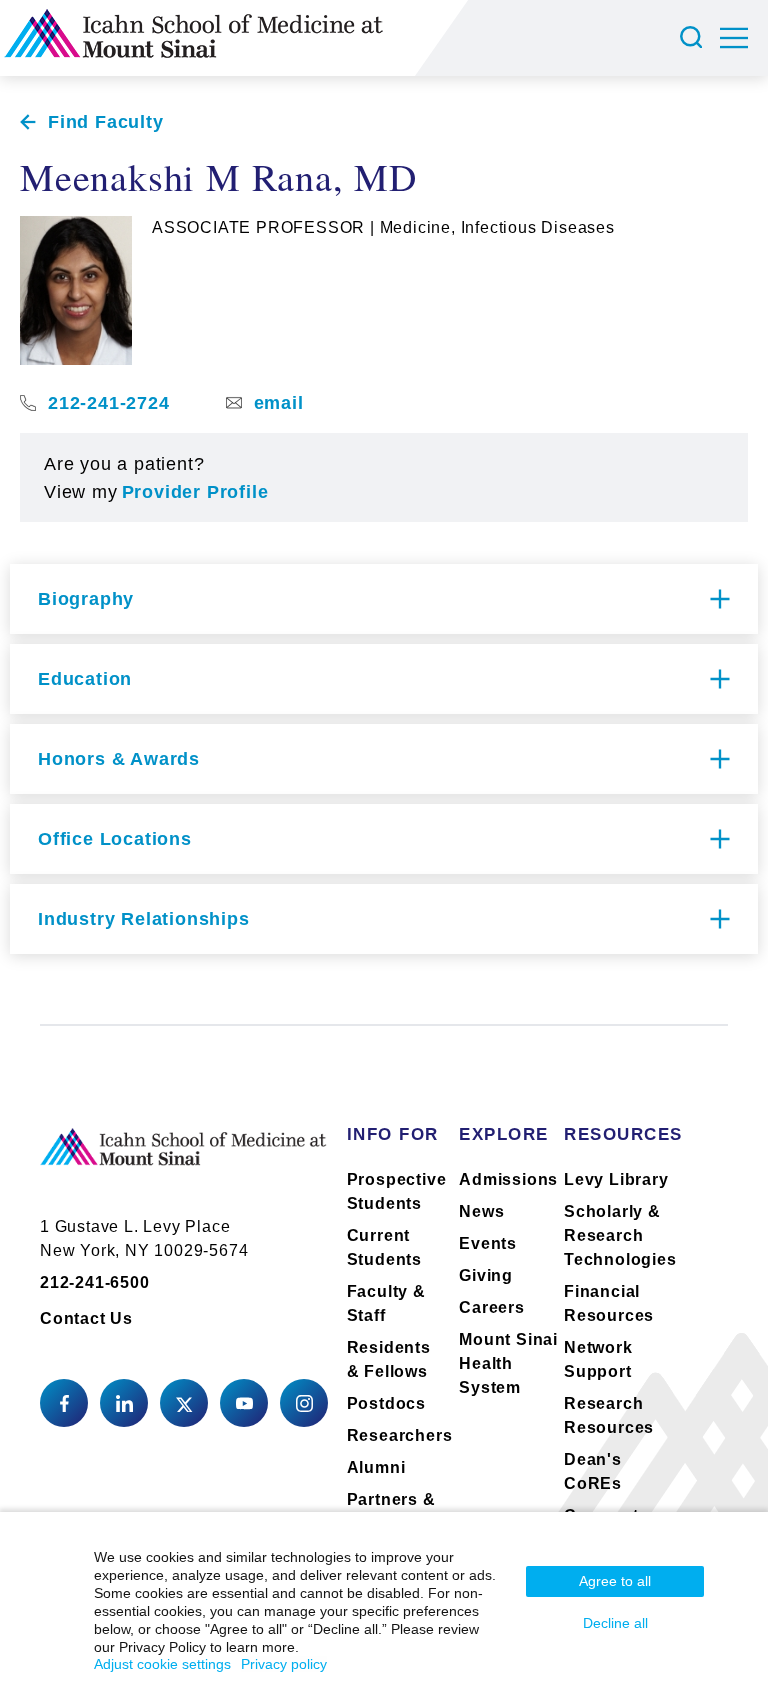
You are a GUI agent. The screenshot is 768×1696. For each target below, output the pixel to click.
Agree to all (615, 1581)
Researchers (400, 1435)
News (481, 1211)
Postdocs (386, 1403)
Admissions (508, 1179)
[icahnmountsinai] (124, 1403)
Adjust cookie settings (162, 1664)
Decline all (615, 1623)
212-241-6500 (95, 1282)
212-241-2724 (109, 403)
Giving (486, 1275)
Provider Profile (195, 492)
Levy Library (616, 1179)
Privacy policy (284, 1664)
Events (488, 1243)
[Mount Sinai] (183, 1162)
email (279, 403)
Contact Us (86, 1318)
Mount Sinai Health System (508, 1363)
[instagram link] (304, 1403)
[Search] (694, 38)
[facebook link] (64, 1403)
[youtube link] (244, 1403)
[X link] (184, 1403)
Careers (492, 1307)
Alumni (376, 1467)
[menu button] (744, 38)
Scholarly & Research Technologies (620, 1235)
